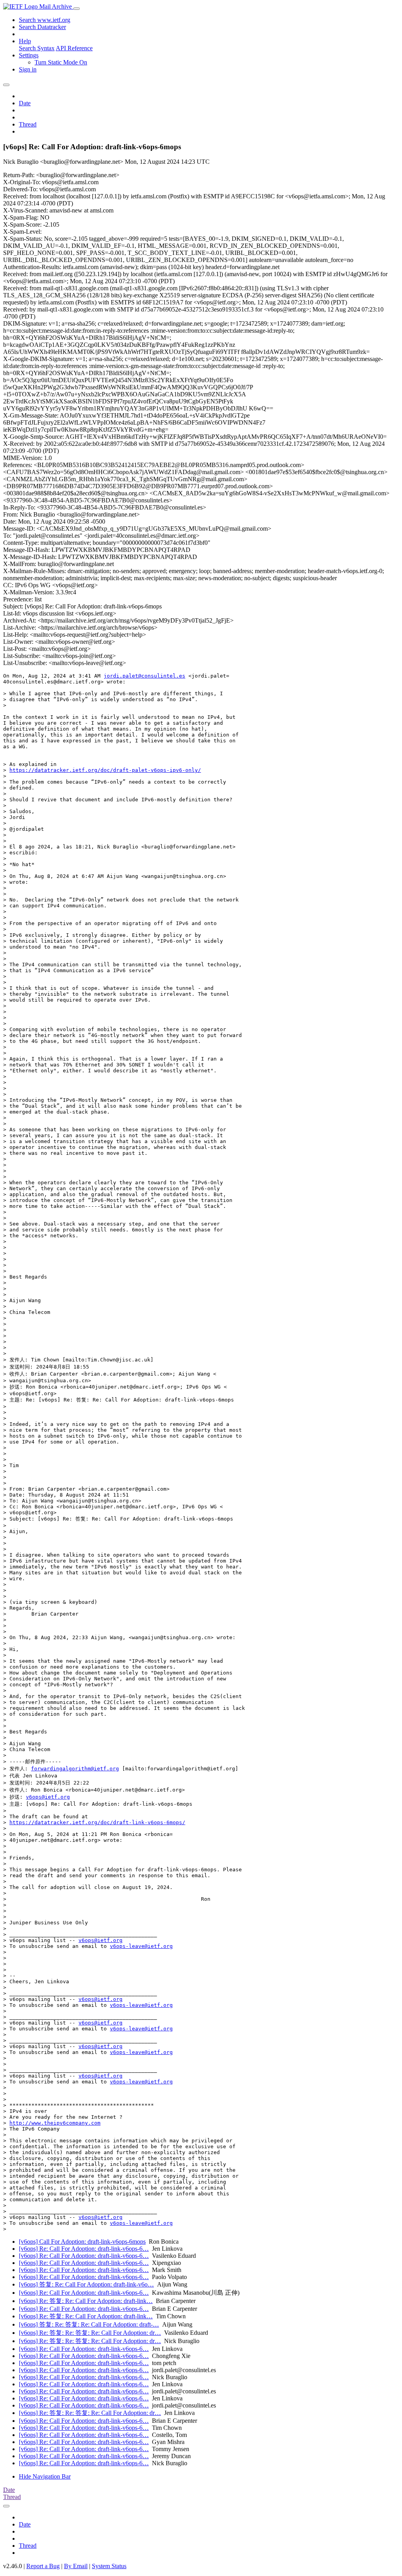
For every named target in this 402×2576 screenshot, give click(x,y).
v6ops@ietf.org (48, 1797)
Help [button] (25, 41)
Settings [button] (29, 55)
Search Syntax (37, 48)
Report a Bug (43, 2566)
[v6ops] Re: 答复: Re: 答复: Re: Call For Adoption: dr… (90, 2333)
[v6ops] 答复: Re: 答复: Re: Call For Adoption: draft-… (89, 2324)
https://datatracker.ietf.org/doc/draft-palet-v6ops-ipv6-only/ (105, 770)
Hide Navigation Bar (45, 2476)
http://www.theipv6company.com (55, 2123)
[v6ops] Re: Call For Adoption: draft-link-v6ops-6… (84, 2249)
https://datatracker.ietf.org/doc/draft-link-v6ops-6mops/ (97, 1822)
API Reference (74, 48)
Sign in (28, 69)
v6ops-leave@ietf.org (141, 1946)
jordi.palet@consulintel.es (144, 676)
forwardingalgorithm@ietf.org (75, 1769)
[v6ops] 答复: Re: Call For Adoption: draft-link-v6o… (86, 2284)
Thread (28, 124)
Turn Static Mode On (61, 62)
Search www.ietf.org (45, 20)
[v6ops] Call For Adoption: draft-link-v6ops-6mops (82, 2242)
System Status (109, 2566)
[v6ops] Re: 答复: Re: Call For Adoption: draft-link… (86, 2301)
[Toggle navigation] (77, 9)
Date (25, 103)
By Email (76, 2566)
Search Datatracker (42, 27)
